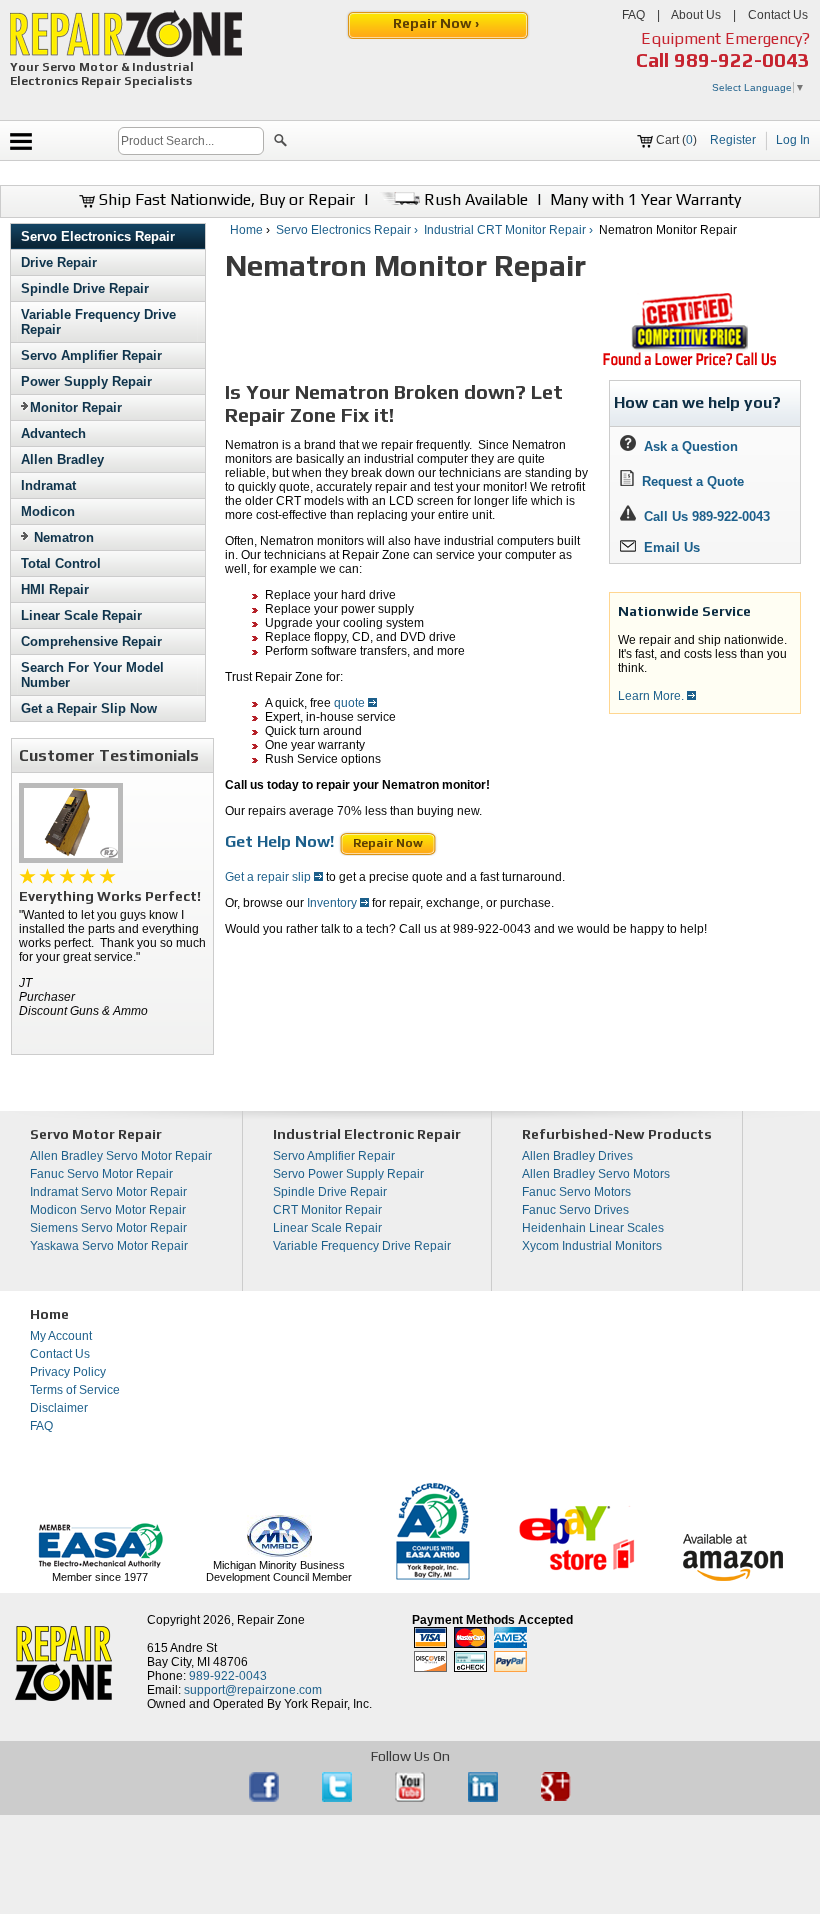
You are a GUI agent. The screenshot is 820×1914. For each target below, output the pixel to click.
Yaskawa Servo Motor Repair (109, 1246)
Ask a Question (687, 446)
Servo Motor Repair (96, 1134)
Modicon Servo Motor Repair (108, 1210)
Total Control (61, 563)
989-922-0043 (742, 59)
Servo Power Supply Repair (348, 1174)
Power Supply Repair (86, 381)
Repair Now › (437, 23)
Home (246, 230)
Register (733, 140)
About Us (696, 15)
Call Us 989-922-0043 (707, 516)
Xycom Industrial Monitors (592, 1246)
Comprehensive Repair (91, 641)
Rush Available (474, 199)
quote (351, 703)
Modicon (48, 511)
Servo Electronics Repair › (348, 230)
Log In (793, 140)
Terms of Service (75, 1390)
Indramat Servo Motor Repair (108, 1192)
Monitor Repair (76, 407)
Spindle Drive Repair (85, 288)
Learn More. (652, 696)
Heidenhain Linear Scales (593, 1228)
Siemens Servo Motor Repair (108, 1228)
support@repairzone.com (253, 1690)
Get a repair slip (269, 877)
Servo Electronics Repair (98, 236)
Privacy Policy (68, 1372)
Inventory (333, 903)
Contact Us (778, 15)
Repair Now (388, 843)
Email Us (668, 547)
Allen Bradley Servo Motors (596, 1174)
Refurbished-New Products (617, 1134)
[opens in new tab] (265, 1798)
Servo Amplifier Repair (91, 355)
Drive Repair (59, 262)
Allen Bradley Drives (577, 1156)
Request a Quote (689, 481)
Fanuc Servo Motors (576, 1192)
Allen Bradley (62, 459)
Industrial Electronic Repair (367, 1134)
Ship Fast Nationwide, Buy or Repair (225, 199)
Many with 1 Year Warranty (645, 199)
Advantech (53, 433)
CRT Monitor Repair (327, 1210)
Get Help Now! (281, 841)
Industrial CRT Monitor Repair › (510, 230)
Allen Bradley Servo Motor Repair (121, 1156)
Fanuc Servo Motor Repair (101, 1174)
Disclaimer (59, 1408)
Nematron (64, 537)
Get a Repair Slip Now (89, 708)
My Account (61, 1336)
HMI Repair (55, 589)
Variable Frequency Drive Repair (362, 1246)
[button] (280, 143)
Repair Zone (271, 1620)
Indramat (48, 485)
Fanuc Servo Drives (575, 1210)
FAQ (633, 15)
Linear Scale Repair (81, 615)
